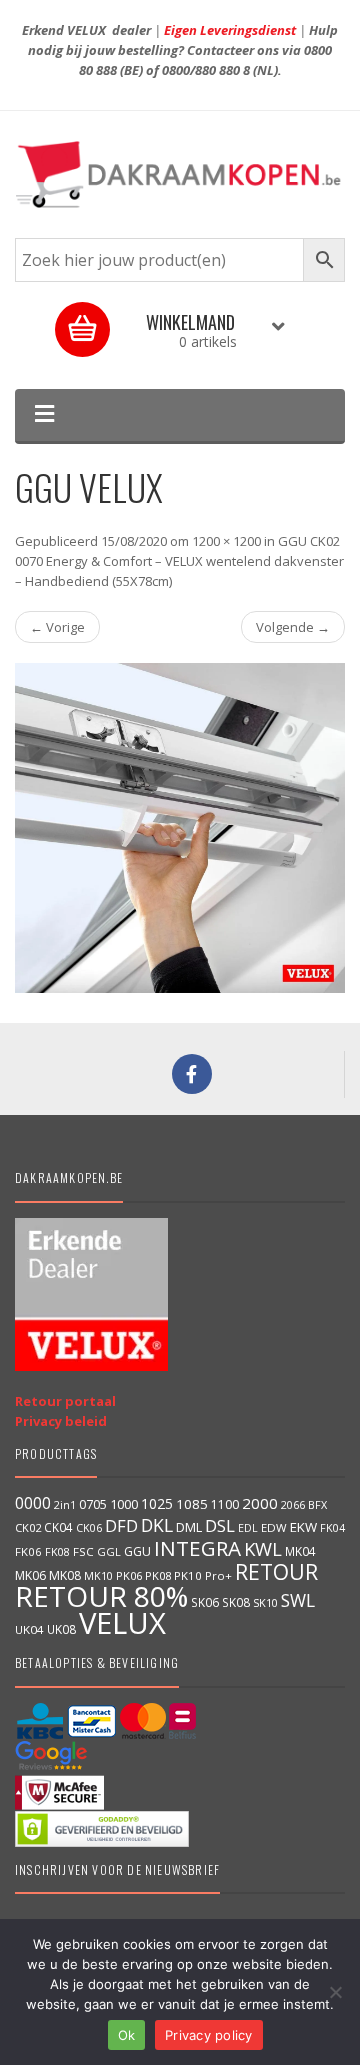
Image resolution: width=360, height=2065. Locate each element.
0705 (93, 1504)
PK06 (129, 1575)
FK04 (332, 1528)
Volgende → (293, 627)
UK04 (29, 1629)
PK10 (188, 1575)
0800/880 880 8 (206, 70)
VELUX (122, 1623)
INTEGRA (197, 1548)
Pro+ (218, 1575)
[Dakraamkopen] (180, 174)
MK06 (30, 1575)
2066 (293, 1505)
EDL (248, 1528)
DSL (220, 1525)
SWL (298, 1600)
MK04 (300, 1551)
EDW (274, 1527)
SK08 (236, 1602)
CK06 (89, 1528)
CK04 (58, 1527)
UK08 (61, 1629)
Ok (127, 2035)
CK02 (28, 1527)
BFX (317, 1504)
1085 (192, 1504)
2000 (260, 1503)
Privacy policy (209, 2035)
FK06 (28, 1551)
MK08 (65, 1575)
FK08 (57, 1551)
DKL (157, 1525)
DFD (121, 1525)
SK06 (205, 1602)
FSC (83, 1551)
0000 (33, 1503)
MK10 (98, 1575)
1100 (225, 1504)
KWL (263, 1548)
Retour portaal (65, 1401)
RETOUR (276, 1571)
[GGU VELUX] (180, 828)
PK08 (158, 1575)
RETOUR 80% (101, 1596)
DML (189, 1527)
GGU (137, 1551)
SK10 (265, 1602)
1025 (157, 1503)
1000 (124, 1504)
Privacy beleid (61, 1421)
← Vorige (57, 627)
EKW (303, 1527)
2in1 (65, 1505)
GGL (109, 1551)
